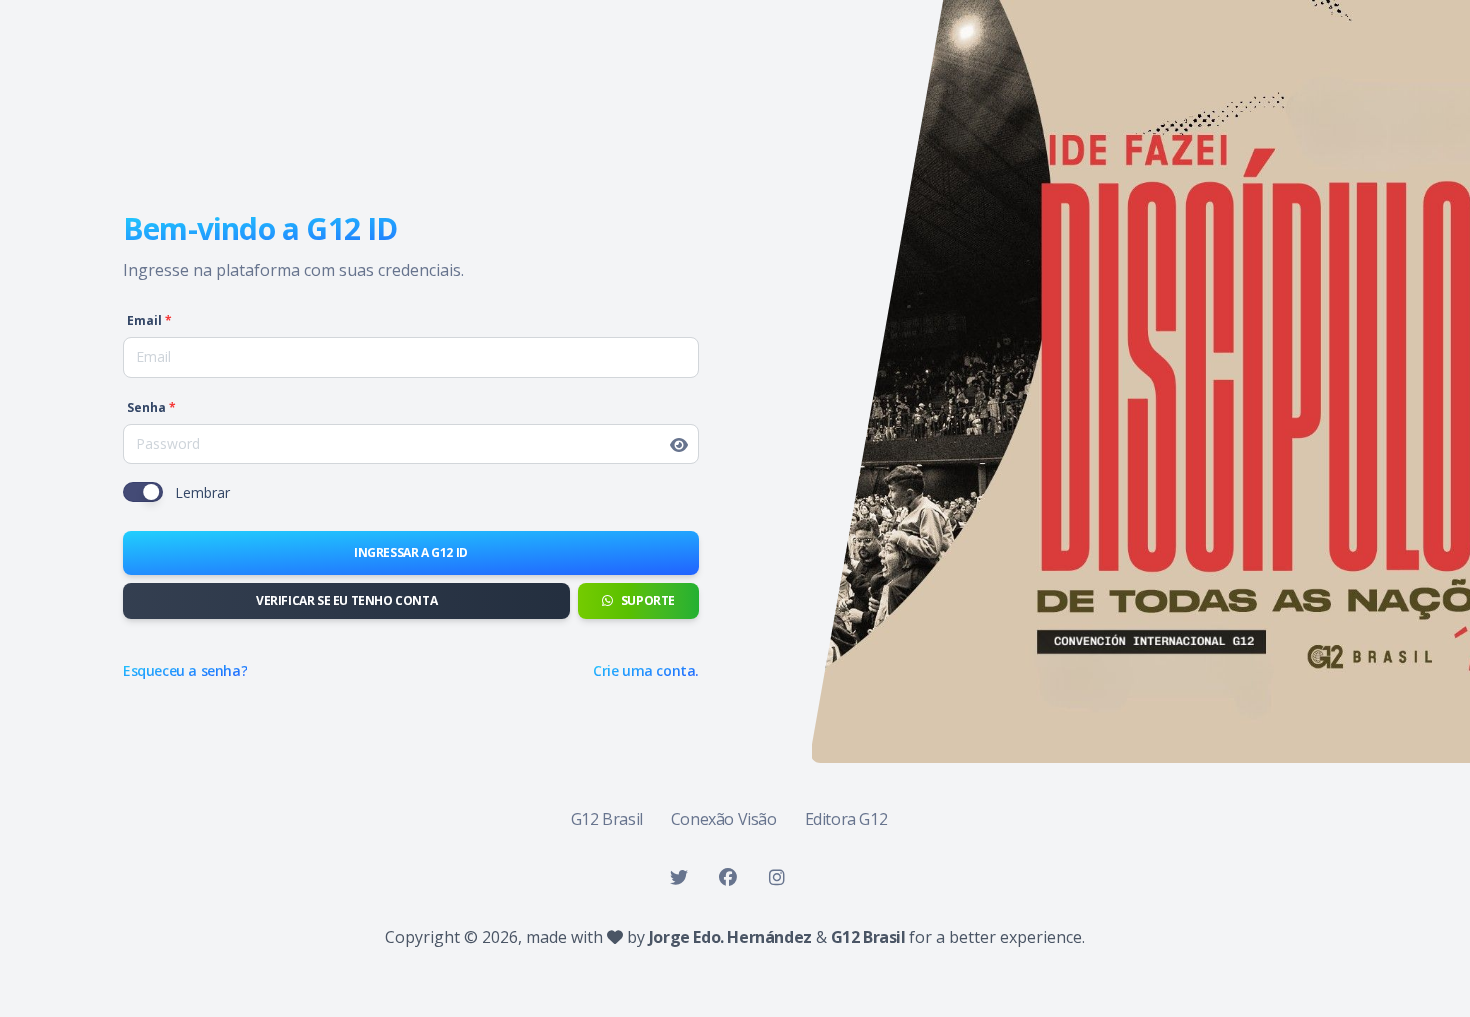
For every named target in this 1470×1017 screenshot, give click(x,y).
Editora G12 (846, 819)
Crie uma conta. (646, 670)
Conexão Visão (724, 819)
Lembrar (202, 492)
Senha (151, 408)
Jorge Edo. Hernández (732, 937)
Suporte (648, 600)
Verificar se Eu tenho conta (346, 600)
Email (149, 321)
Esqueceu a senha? (185, 670)
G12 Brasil (607, 819)
